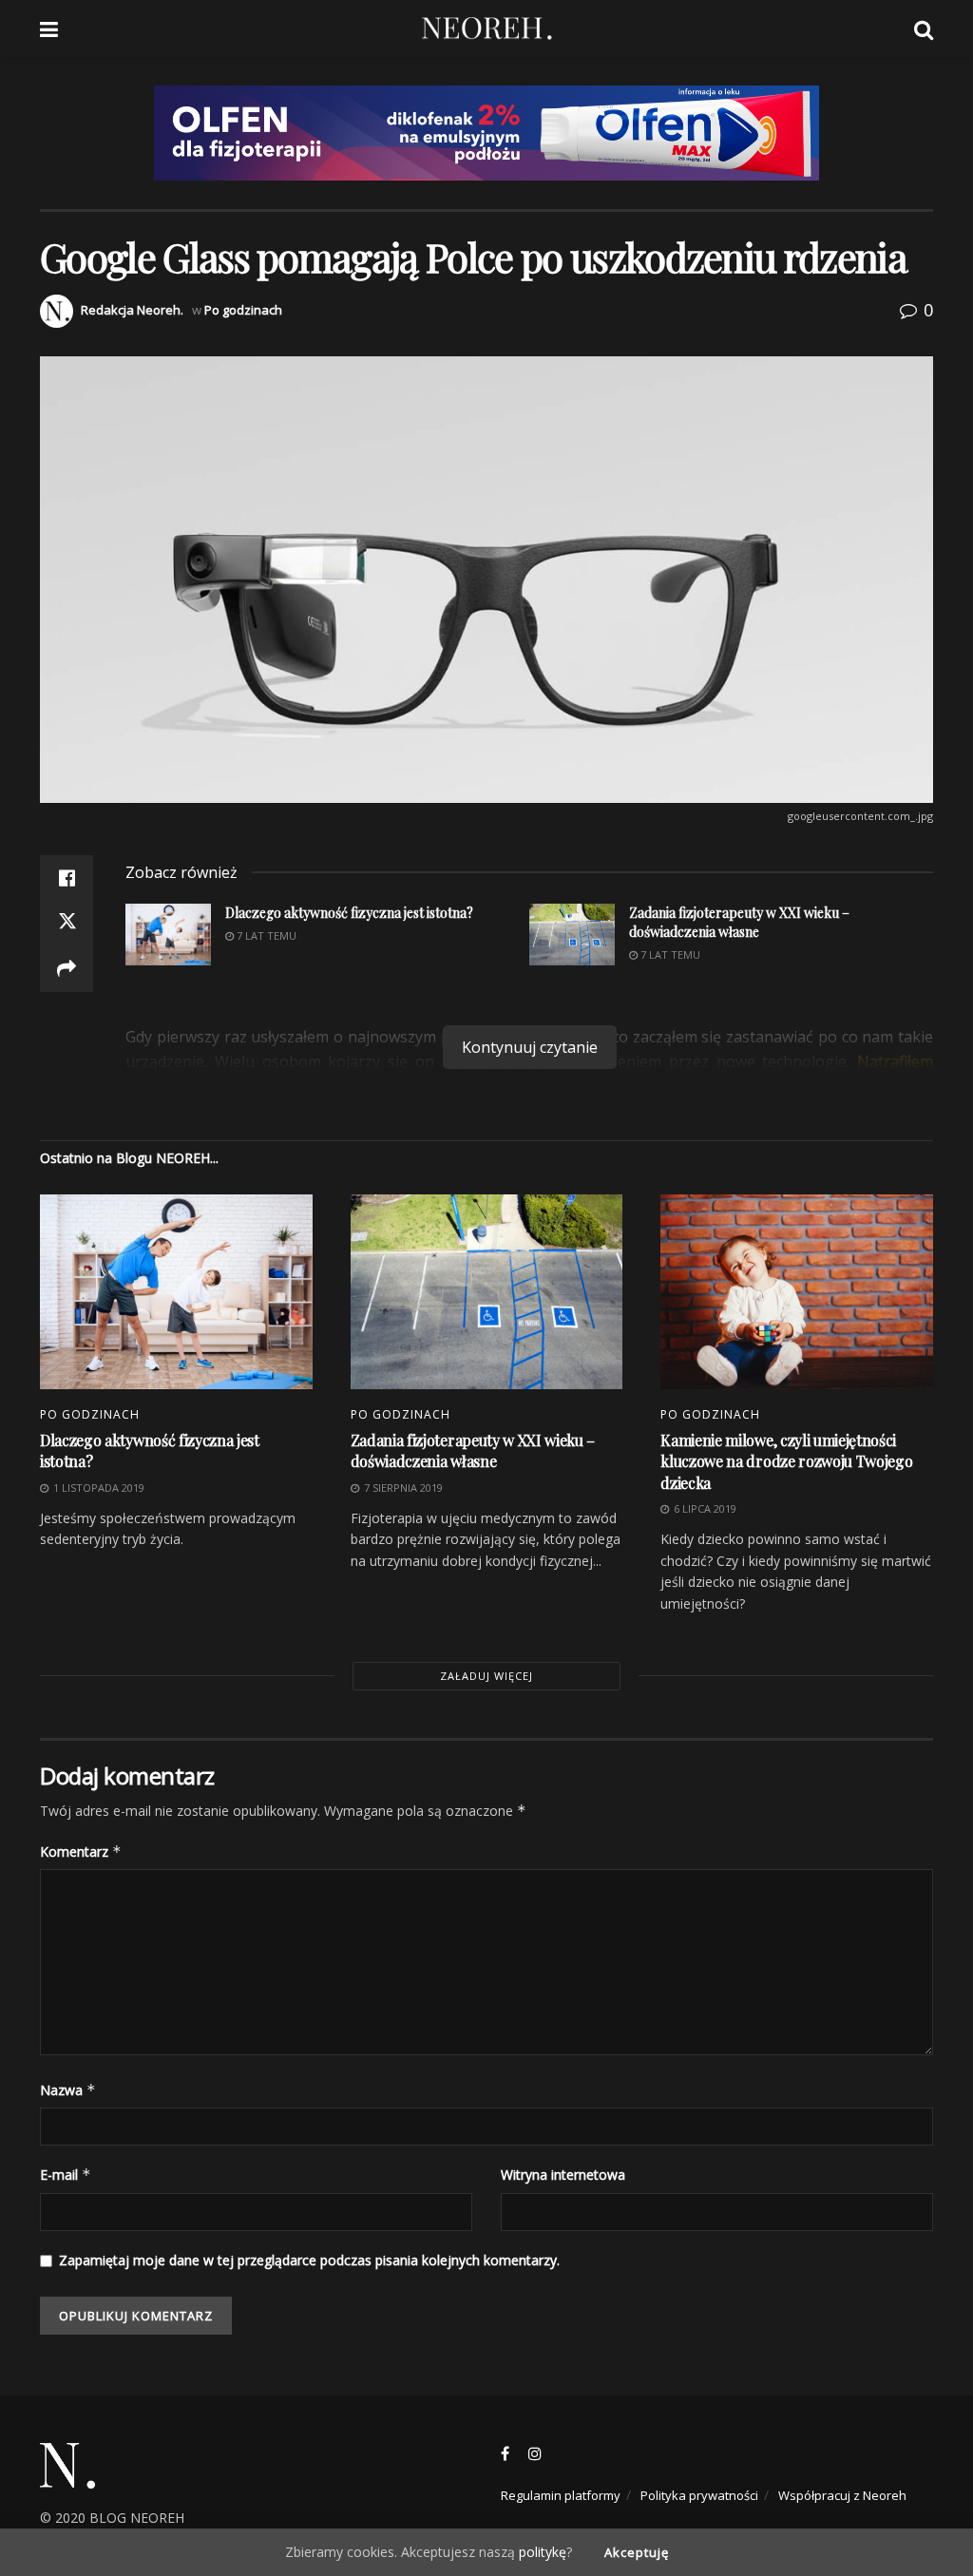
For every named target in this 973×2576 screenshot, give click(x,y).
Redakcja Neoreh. (132, 310)
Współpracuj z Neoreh (842, 2495)
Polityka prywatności (699, 2495)
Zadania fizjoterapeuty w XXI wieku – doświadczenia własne (473, 1450)
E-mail (66, 2175)
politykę (543, 2552)
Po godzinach (243, 310)
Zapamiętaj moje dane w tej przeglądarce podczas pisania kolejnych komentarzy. (309, 2260)
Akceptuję (637, 2552)
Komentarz (81, 1851)
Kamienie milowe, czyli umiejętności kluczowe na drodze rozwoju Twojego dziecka (786, 1461)
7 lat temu (669, 954)
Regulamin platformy (561, 2495)
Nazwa (68, 2090)
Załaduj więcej (486, 1676)
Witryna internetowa (563, 2175)
